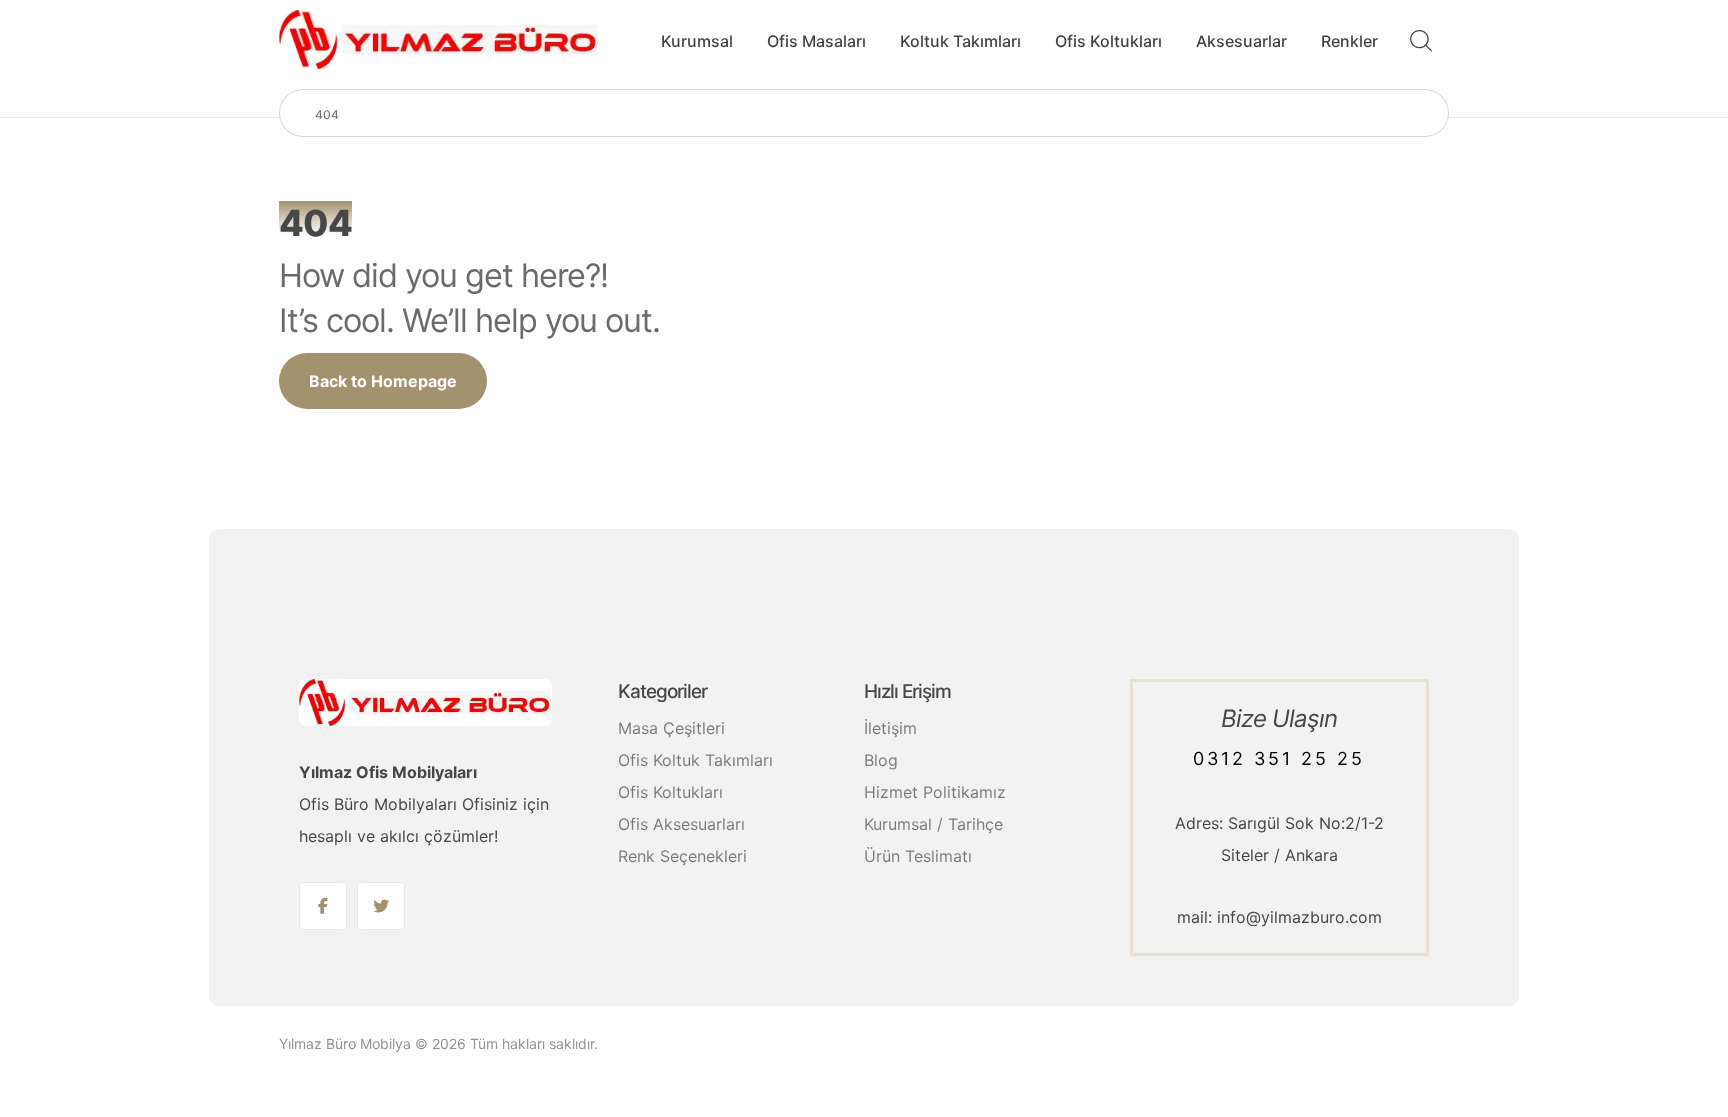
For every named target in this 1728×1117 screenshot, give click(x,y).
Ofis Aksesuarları (681, 824)
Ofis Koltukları (670, 792)
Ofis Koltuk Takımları (695, 760)
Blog (881, 760)
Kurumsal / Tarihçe (933, 824)
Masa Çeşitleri (671, 728)
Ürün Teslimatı (918, 856)
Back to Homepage (383, 381)
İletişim (890, 728)
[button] (323, 906)
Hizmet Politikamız (935, 792)
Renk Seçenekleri (682, 856)
